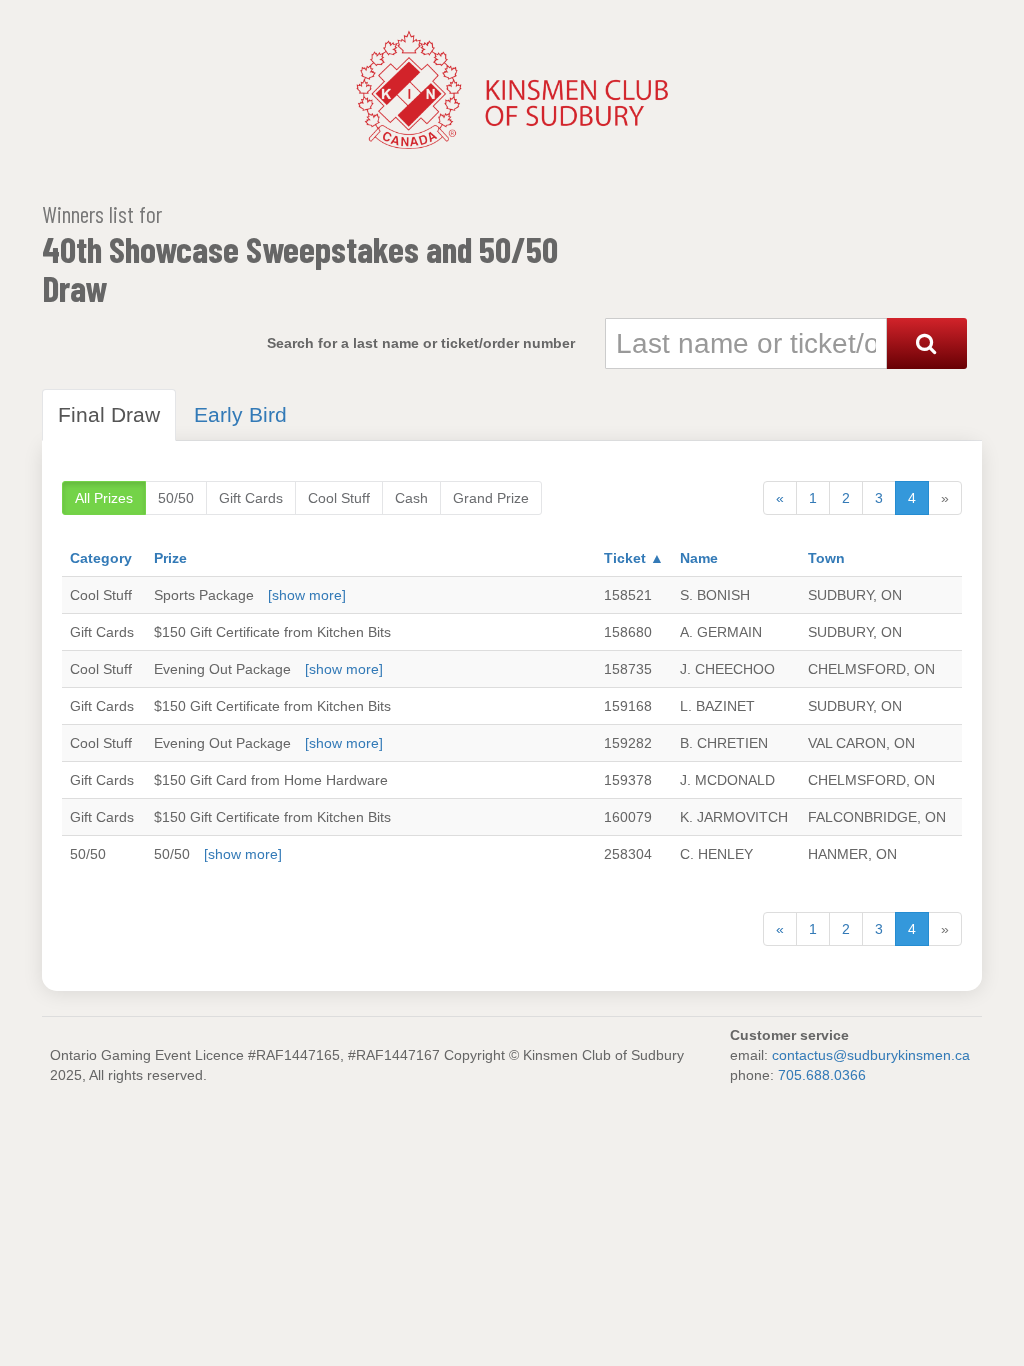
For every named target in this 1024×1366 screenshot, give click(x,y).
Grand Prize (491, 498)
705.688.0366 (822, 1075)
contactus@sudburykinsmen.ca (871, 1055)
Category (101, 558)
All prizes (104, 498)
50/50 (176, 498)
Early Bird (240, 414)
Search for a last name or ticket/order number (421, 343)
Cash (411, 498)
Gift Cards (251, 498)
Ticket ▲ (634, 558)
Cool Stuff (339, 498)
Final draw (109, 414)
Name (699, 558)
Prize (170, 558)
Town (826, 558)
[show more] (307, 595)
